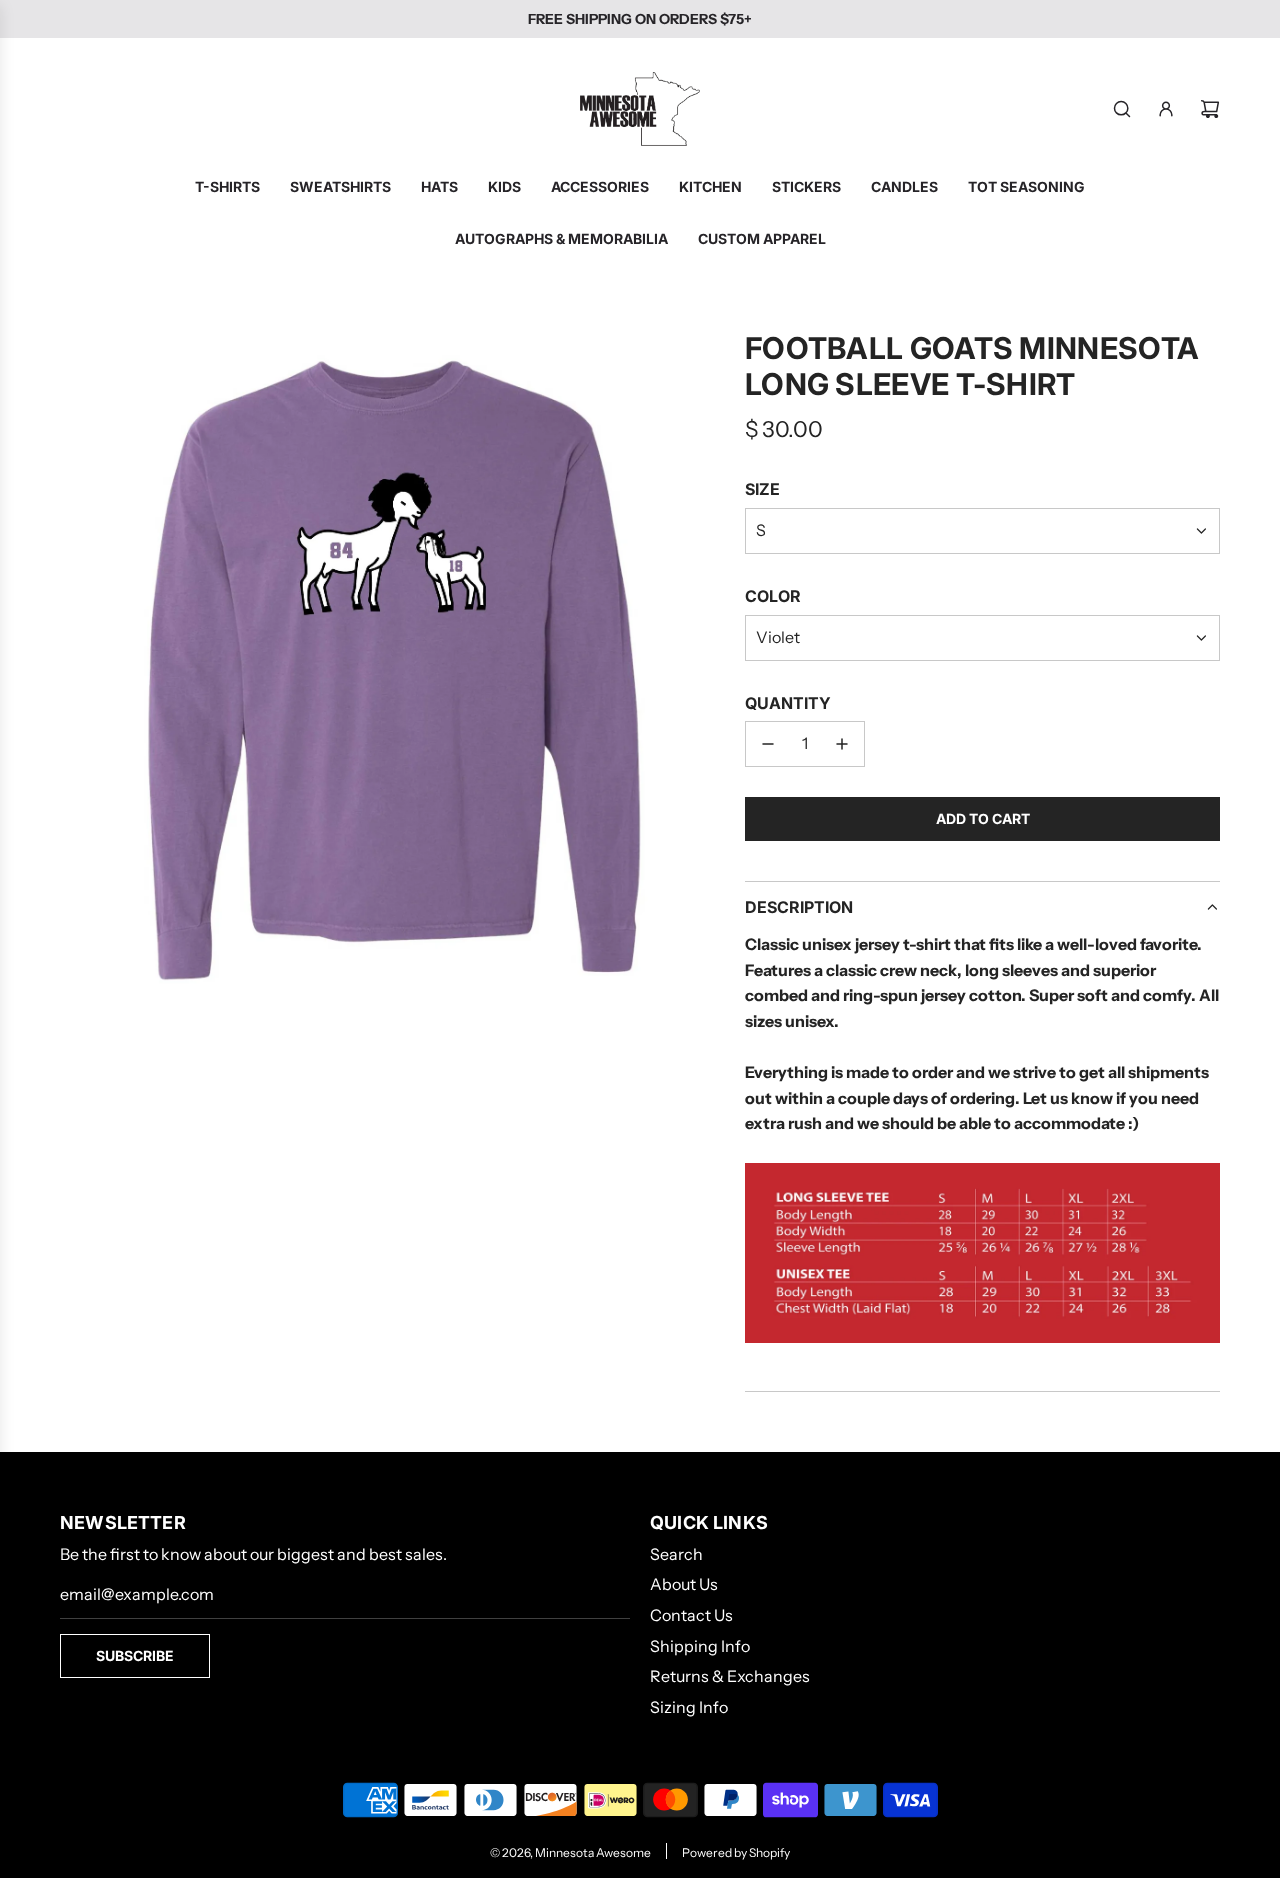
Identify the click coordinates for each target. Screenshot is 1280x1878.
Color (773, 596)
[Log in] (1166, 109)
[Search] (1122, 109)
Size (762, 489)
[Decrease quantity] (768, 744)
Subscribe (135, 1655)
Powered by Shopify (736, 1852)
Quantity (788, 703)
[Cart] (1210, 109)
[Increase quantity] (842, 744)
